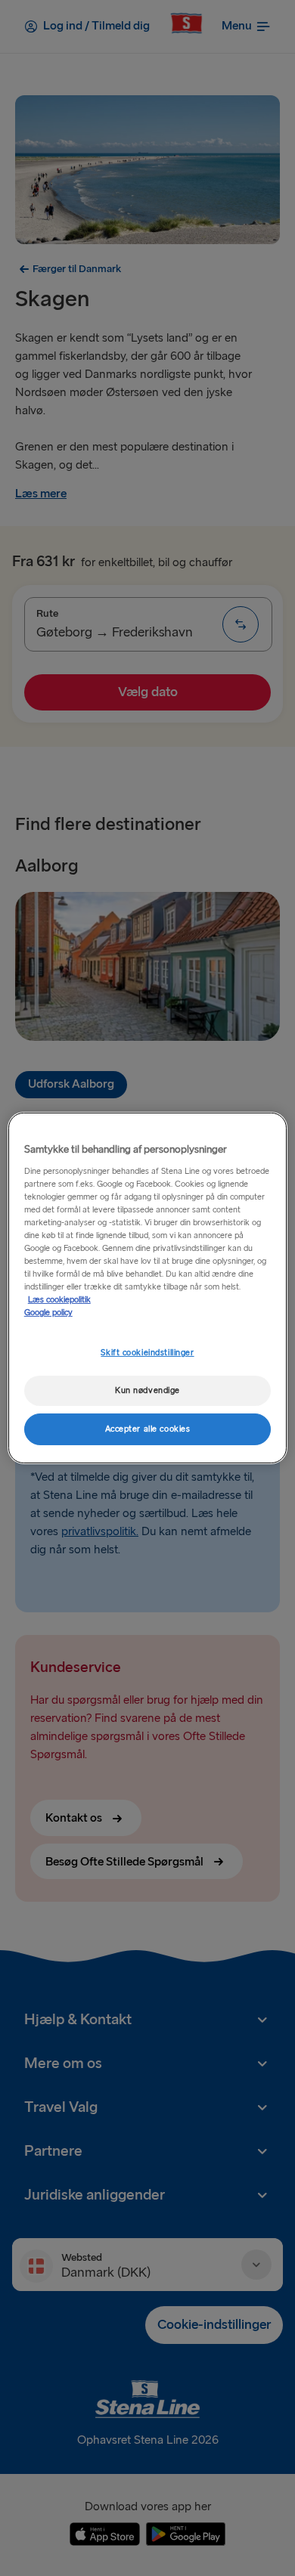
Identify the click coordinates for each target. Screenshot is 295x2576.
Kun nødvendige (147, 1390)
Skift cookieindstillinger (147, 1353)
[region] (148, 1288)
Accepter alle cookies (148, 1429)
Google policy (48, 1313)
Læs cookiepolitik (59, 1300)
